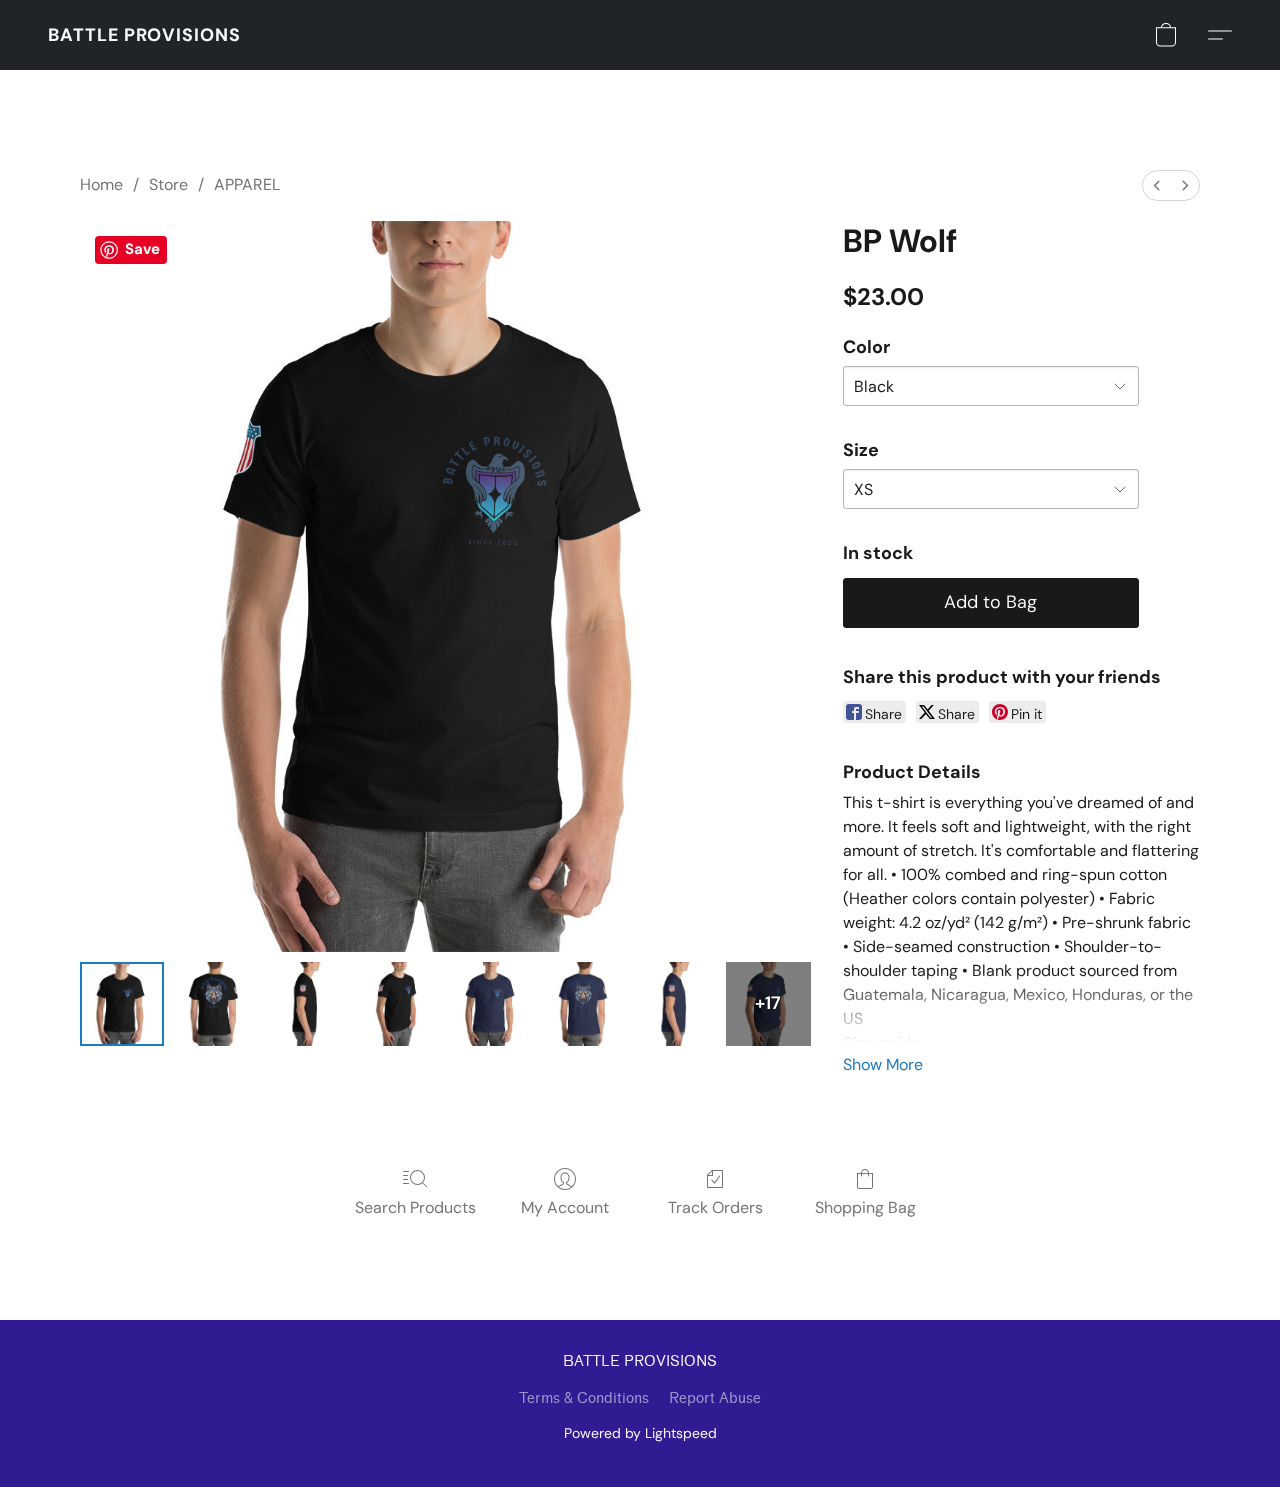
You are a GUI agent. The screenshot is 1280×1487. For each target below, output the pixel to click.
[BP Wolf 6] (676, 1004)
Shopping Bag (865, 1207)
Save (142, 249)
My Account (565, 1207)
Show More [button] (883, 1064)
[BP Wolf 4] (491, 1004)
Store (168, 184)
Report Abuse (715, 1398)
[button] (144, 35)
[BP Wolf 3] (399, 1004)
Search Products (415, 1207)
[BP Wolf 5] (584, 1004)
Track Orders (715, 1207)
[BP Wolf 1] (214, 1004)
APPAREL (247, 184)
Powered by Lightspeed (640, 1433)
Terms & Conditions (584, 1398)
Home (101, 184)
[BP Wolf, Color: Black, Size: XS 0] (122, 1004)
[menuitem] (1157, 185)
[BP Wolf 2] (307, 1004)
